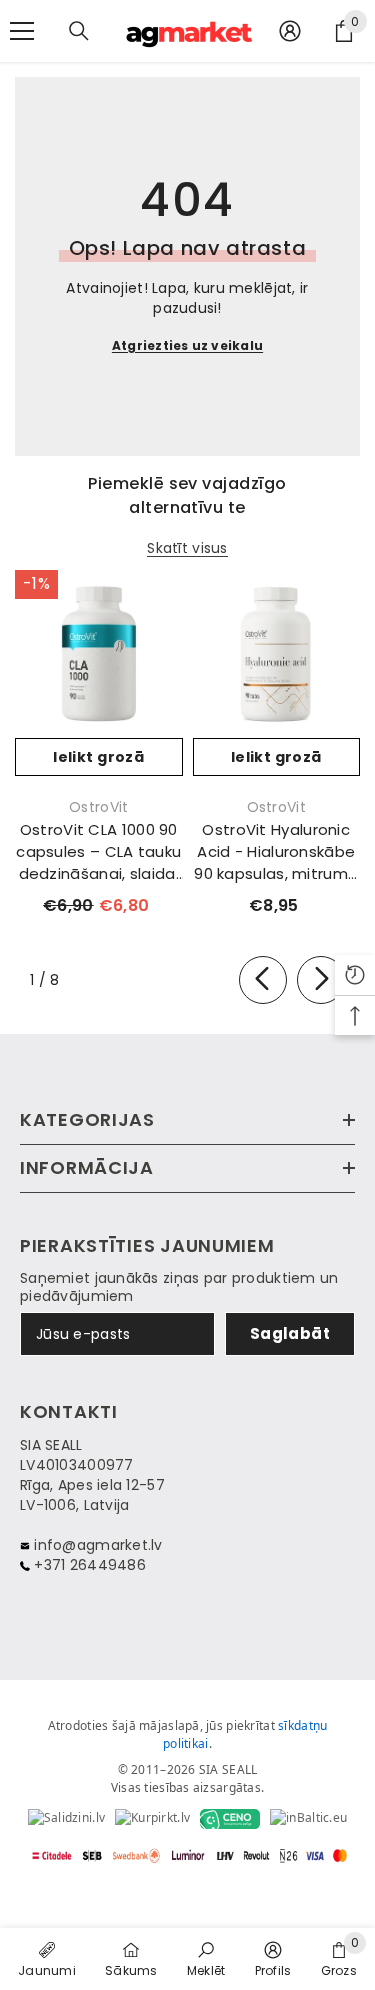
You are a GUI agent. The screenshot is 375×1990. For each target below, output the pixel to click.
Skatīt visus (187, 548)
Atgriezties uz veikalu (187, 345)
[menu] (22, 31)
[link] (206, 1958)
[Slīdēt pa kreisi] (263, 980)
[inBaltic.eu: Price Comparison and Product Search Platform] (308, 1819)
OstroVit (98, 807)
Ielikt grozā (98, 757)
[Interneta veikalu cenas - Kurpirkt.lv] (152, 1819)
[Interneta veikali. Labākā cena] (66, 1819)
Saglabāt (290, 1333)
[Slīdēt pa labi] (321, 980)
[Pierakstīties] (290, 31)
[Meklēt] (79, 31)
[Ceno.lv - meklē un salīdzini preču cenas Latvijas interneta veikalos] (230, 1819)
